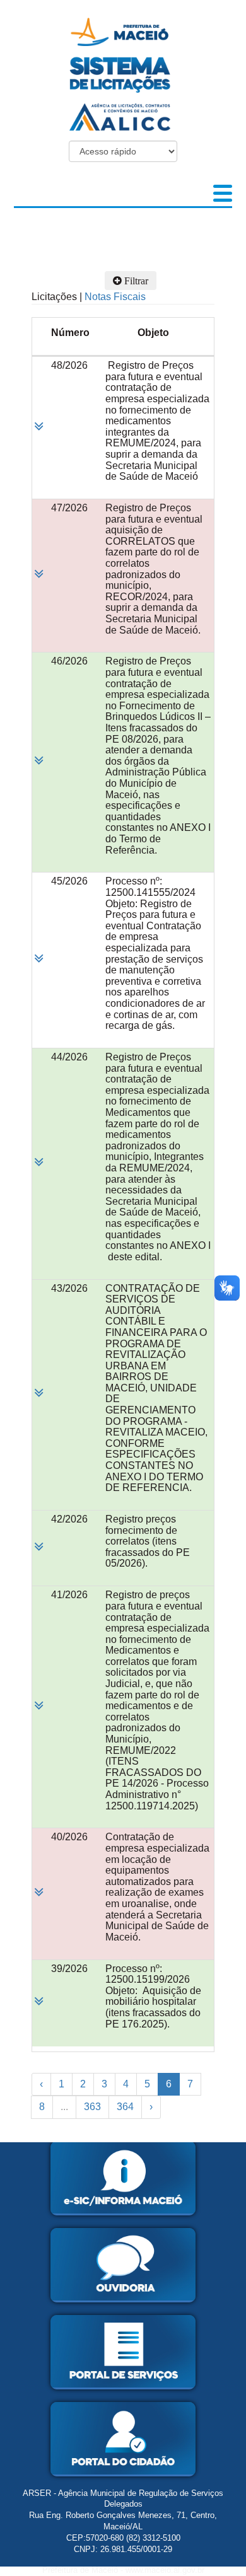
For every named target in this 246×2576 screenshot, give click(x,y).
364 (125, 2107)
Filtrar (135, 281)
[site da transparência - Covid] (123, 116)
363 (92, 2107)
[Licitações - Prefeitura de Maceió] (123, 31)
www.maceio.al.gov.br (165, 2570)
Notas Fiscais (115, 297)
